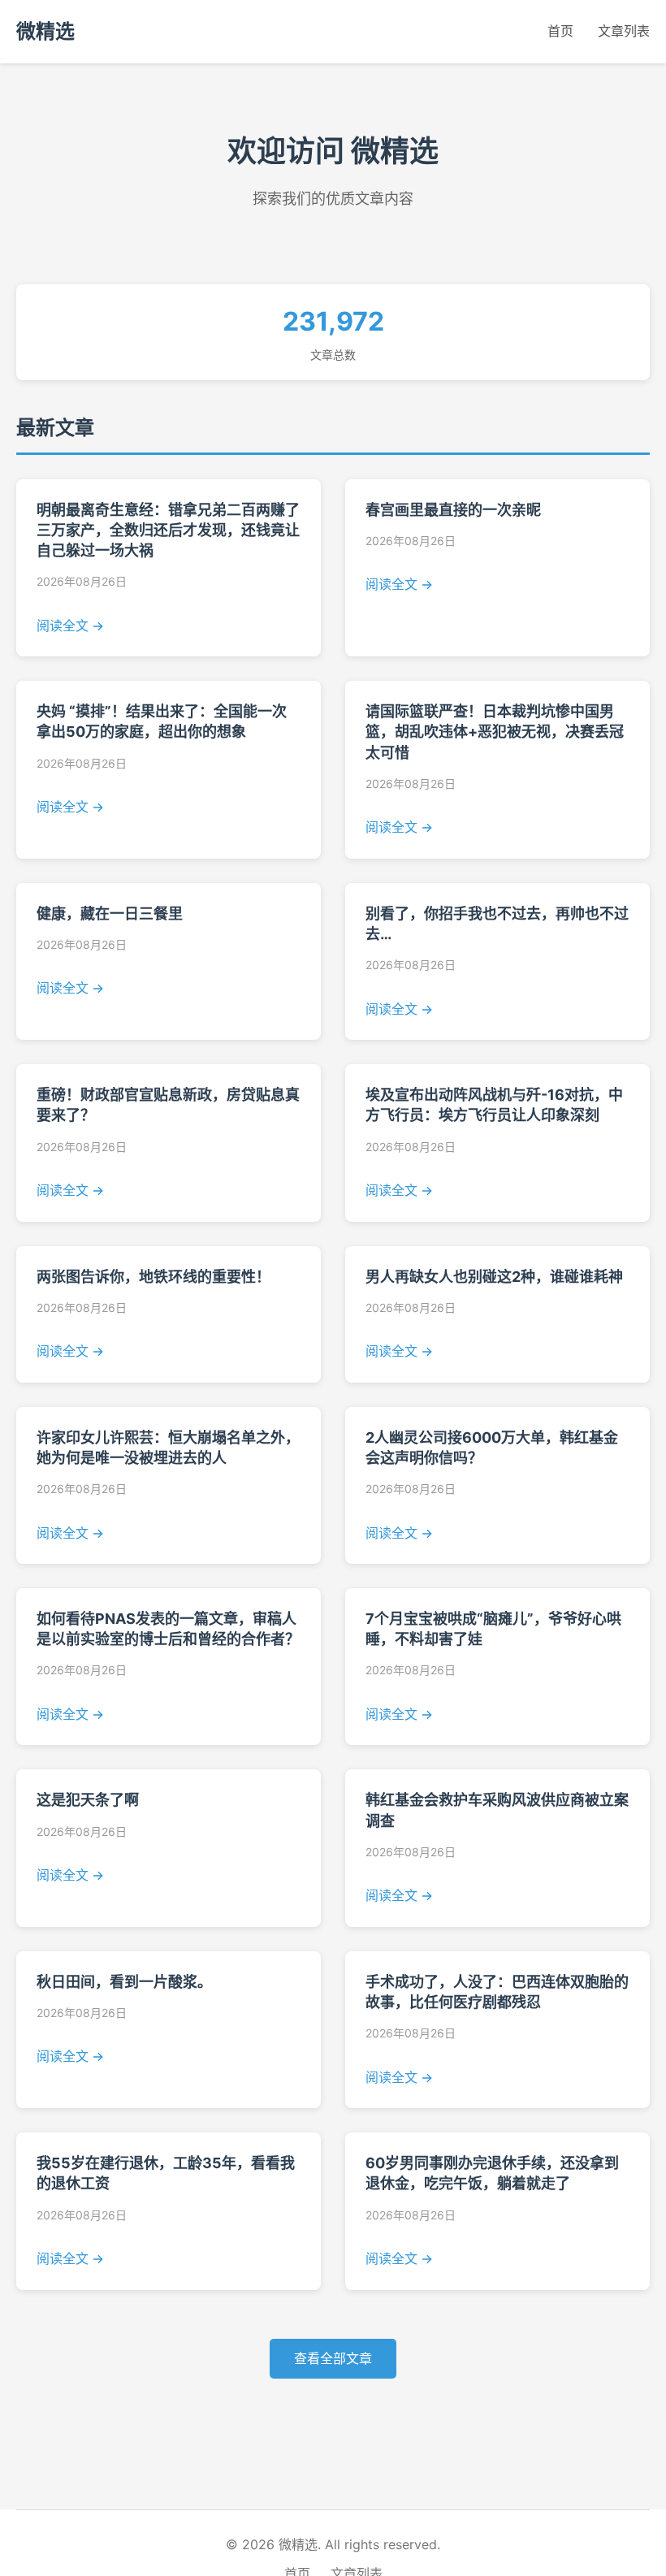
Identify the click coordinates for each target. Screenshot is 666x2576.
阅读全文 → (70, 626)
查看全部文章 (333, 2358)
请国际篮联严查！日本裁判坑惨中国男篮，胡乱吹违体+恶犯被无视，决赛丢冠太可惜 (495, 732)
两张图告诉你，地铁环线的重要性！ (154, 1277)
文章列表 (624, 31)
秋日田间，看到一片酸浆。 (124, 1982)
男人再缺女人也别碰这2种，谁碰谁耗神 (494, 1277)
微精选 (45, 31)
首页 (560, 31)
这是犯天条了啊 (88, 1800)
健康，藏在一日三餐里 (110, 914)
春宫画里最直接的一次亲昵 (453, 510)
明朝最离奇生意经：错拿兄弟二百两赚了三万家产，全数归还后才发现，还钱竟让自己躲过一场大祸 (168, 530)
